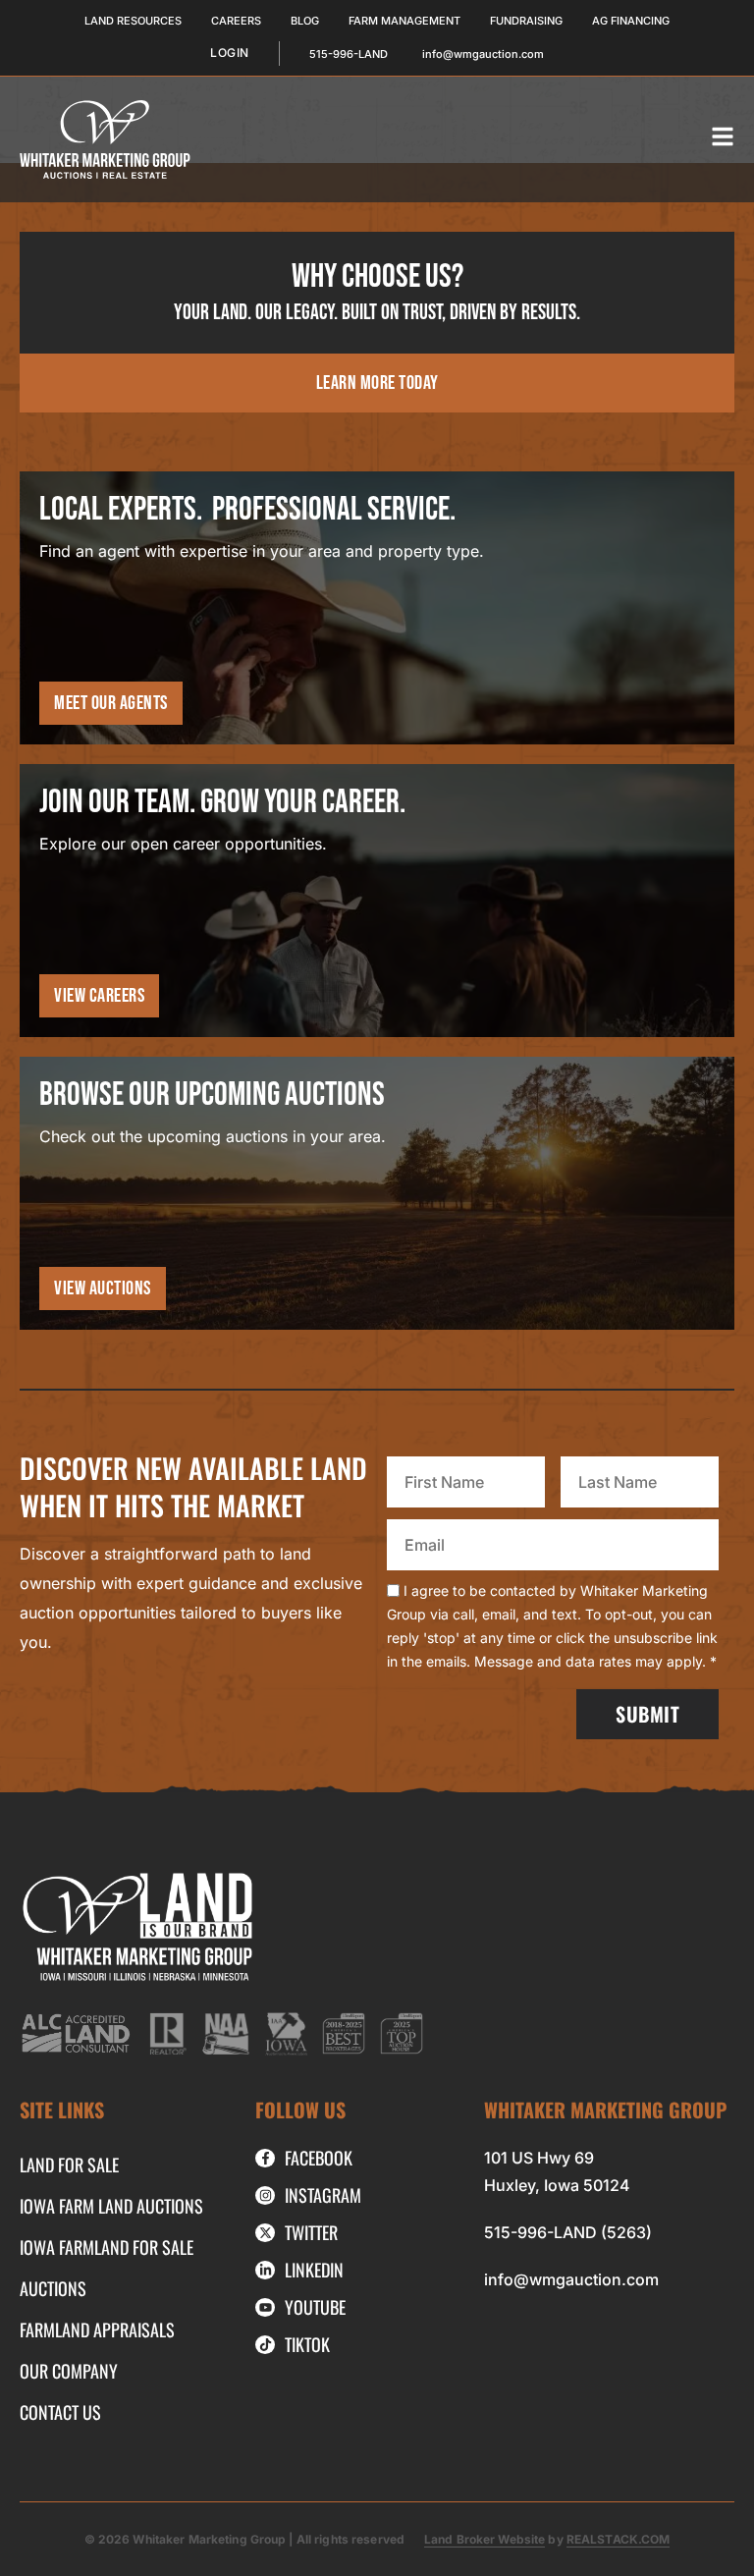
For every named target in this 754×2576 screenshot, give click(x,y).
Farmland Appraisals (97, 2329)
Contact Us (60, 2412)
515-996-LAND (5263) (568, 2232)
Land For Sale (69, 2165)
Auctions (53, 2288)
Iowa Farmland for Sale (107, 2247)
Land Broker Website (485, 2539)
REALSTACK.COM (619, 2539)
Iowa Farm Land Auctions (111, 2206)
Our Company (69, 2371)
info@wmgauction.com (571, 2279)
